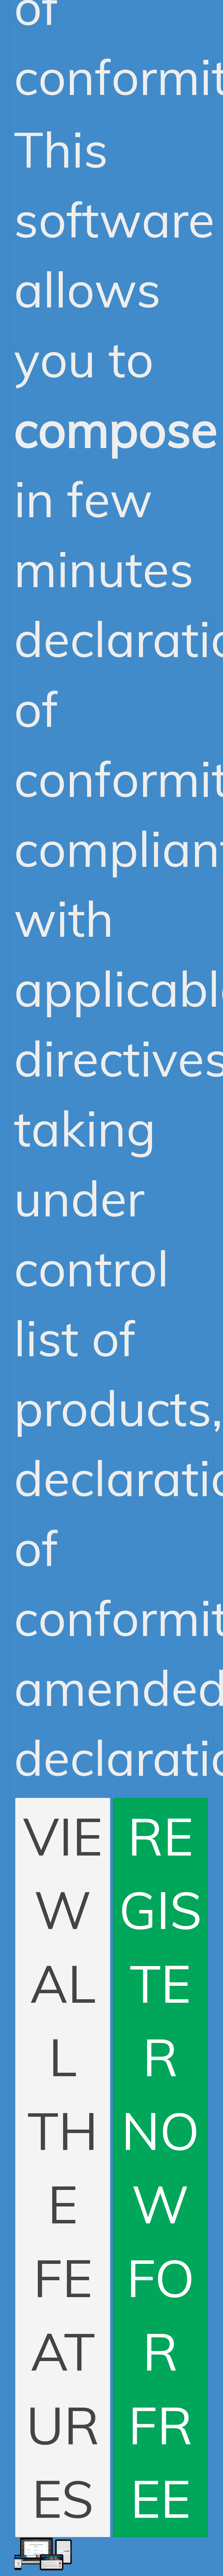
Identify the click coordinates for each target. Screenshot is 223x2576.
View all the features (63, 2167)
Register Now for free (160, 2167)
